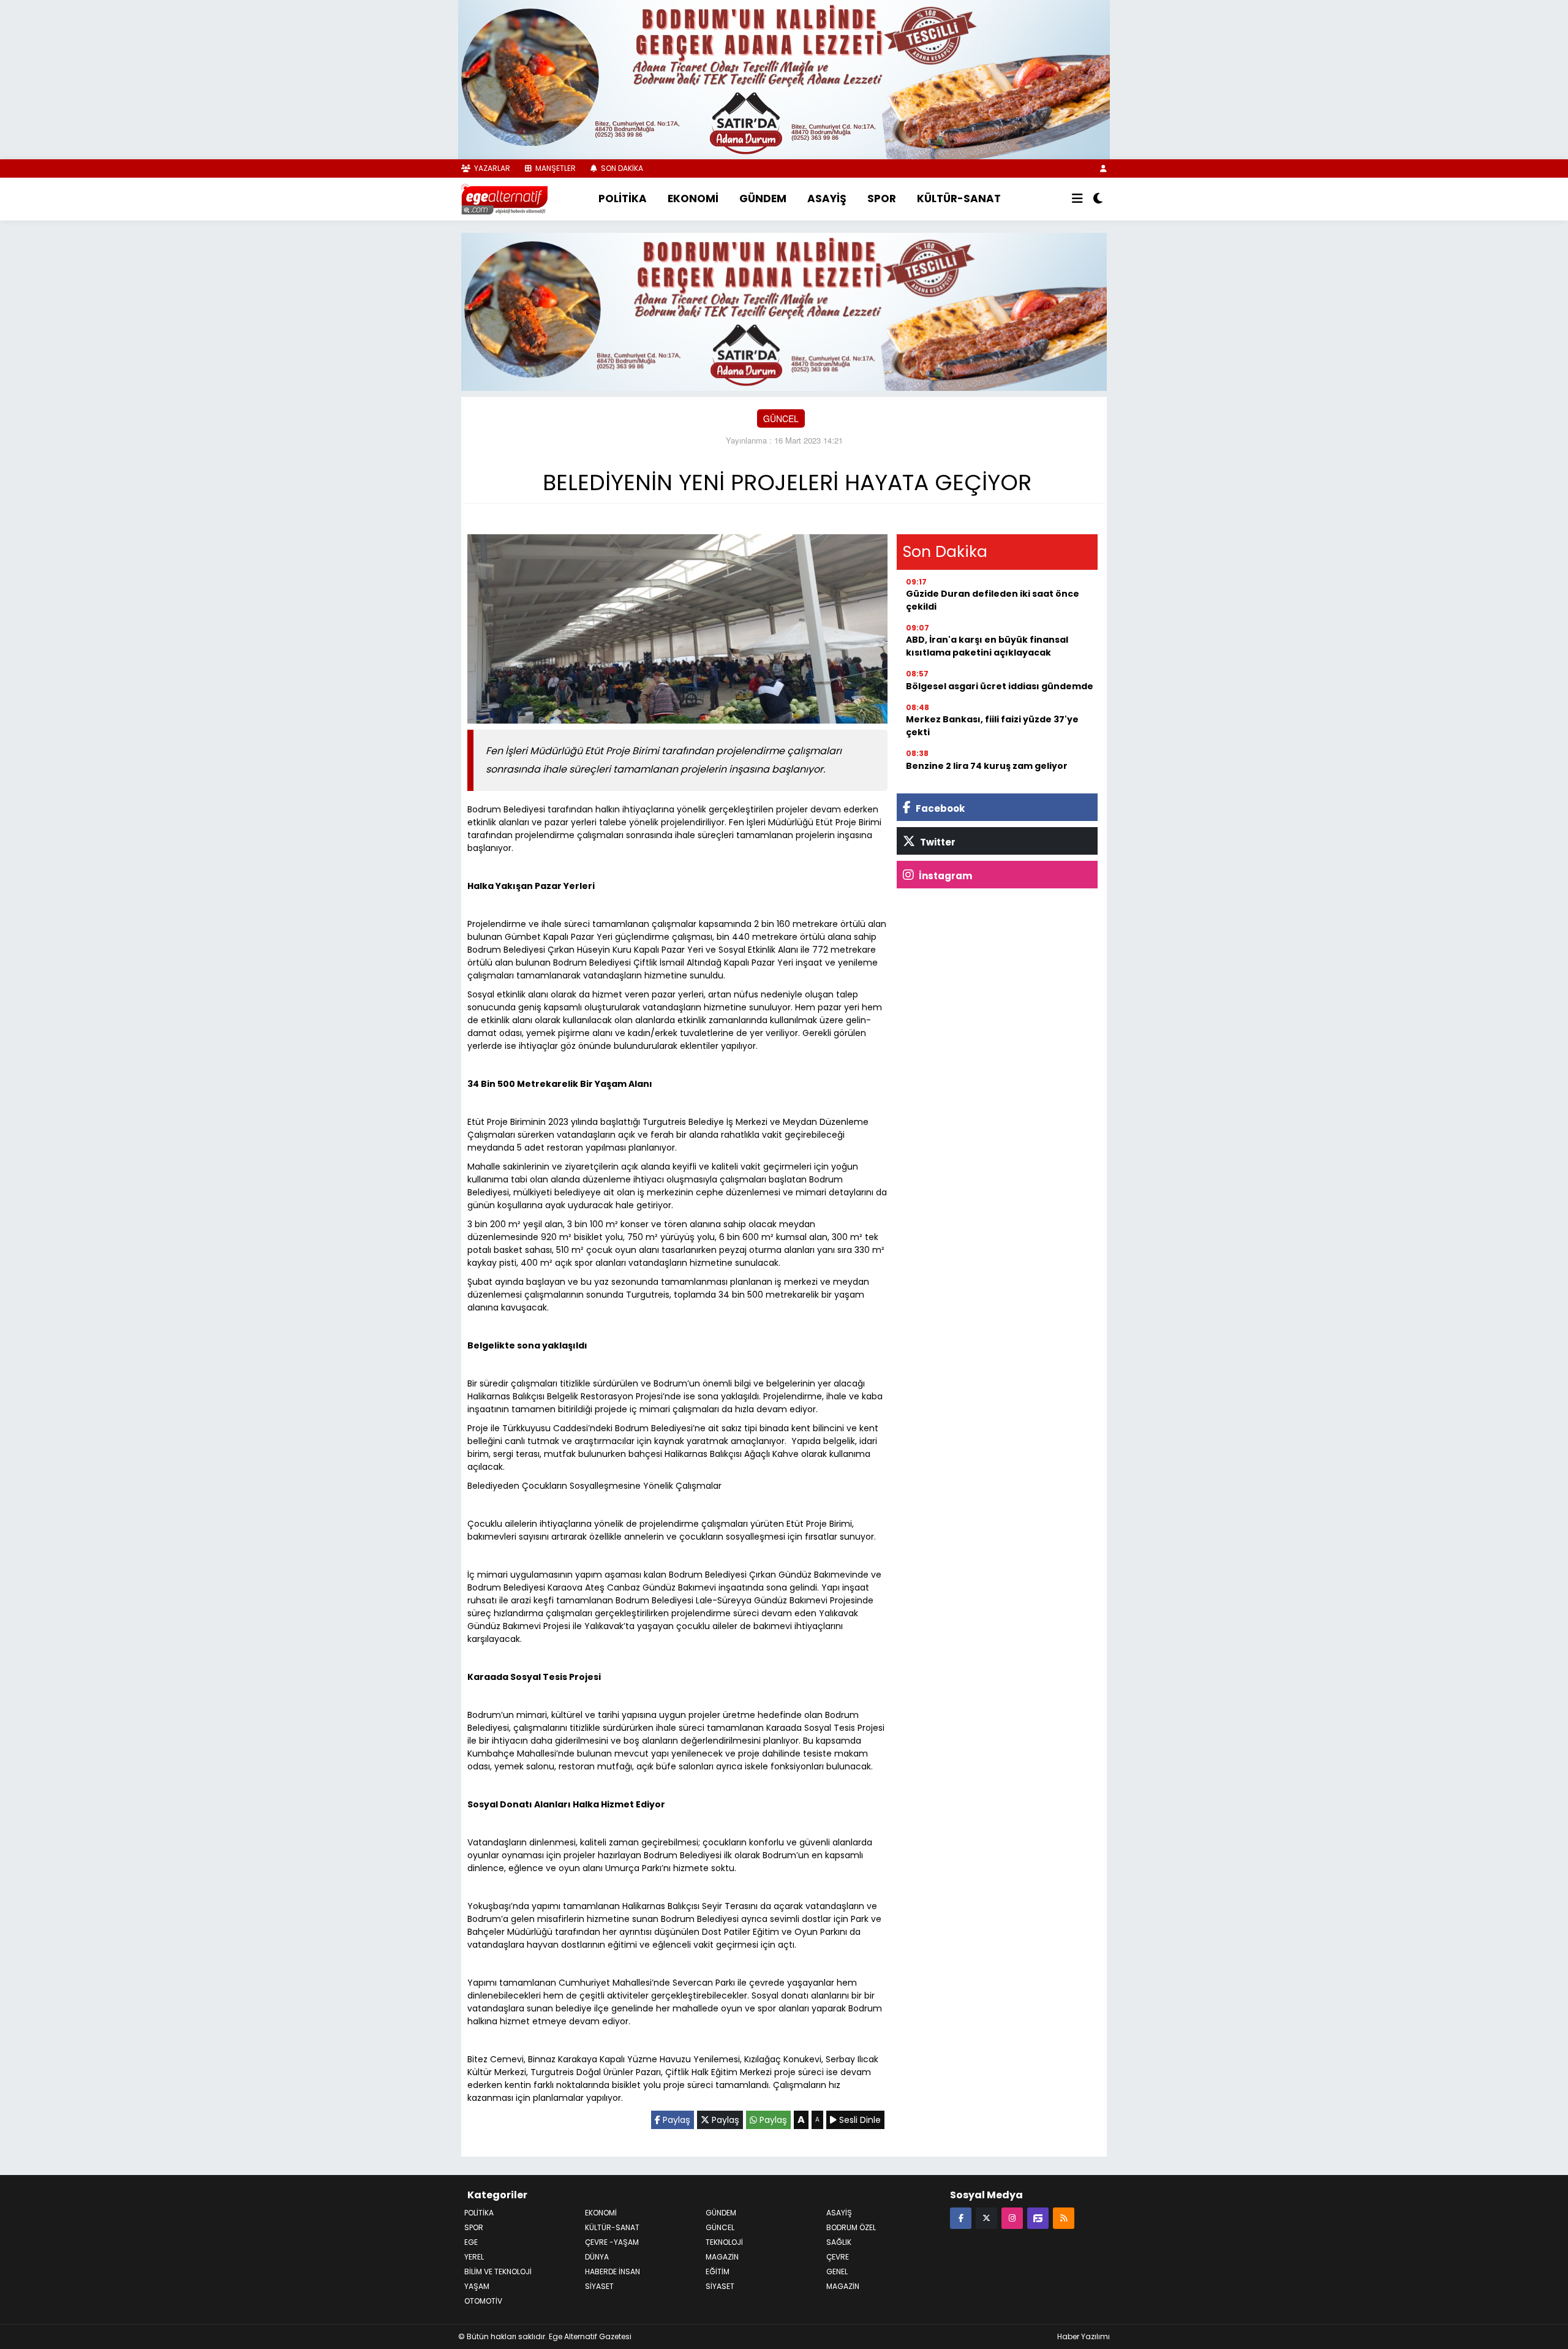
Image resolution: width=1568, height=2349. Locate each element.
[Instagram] (1012, 2218)
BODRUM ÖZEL (851, 2227)
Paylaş (675, 2120)
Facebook (939, 808)
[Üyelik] (1103, 168)
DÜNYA (597, 2257)
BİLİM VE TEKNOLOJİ (498, 2271)
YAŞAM (477, 2286)
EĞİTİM (718, 2271)
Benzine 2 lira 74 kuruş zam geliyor (987, 766)
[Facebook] (961, 2218)
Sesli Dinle (859, 2120)
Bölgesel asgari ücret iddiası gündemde (1000, 686)
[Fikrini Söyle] (1038, 2218)
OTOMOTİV (483, 2301)
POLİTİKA (623, 199)
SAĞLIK (839, 2242)
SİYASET (599, 2286)
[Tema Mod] (1098, 199)
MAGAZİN (843, 2286)
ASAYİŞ (827, 199)
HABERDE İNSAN (612, 2271)
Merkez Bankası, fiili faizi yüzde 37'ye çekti (992, 726)
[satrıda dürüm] (784, 78)
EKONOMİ (693, 199)
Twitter (937, 842)
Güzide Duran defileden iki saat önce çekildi (993, 600)
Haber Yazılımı (1084, 2336)
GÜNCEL (781, 418)
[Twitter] (986, 2218)
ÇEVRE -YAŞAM (612, 2242)
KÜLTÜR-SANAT (959, 199)
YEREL (474, 2257)
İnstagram (944, 876)
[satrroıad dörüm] (784, 310)
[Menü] (1077, 199)
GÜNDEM (763, 199)
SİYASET (720, 2286)
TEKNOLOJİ (724, 2242)
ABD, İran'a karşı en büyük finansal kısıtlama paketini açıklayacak (987, 646)
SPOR (882, 199)
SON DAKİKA (621, 168)
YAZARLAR (491, 168)
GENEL (837, 2271)
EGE (471, 2242)
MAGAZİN (722, 2257)
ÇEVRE (838, 2257)
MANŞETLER (555, 168)
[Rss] (1064, 2218)
